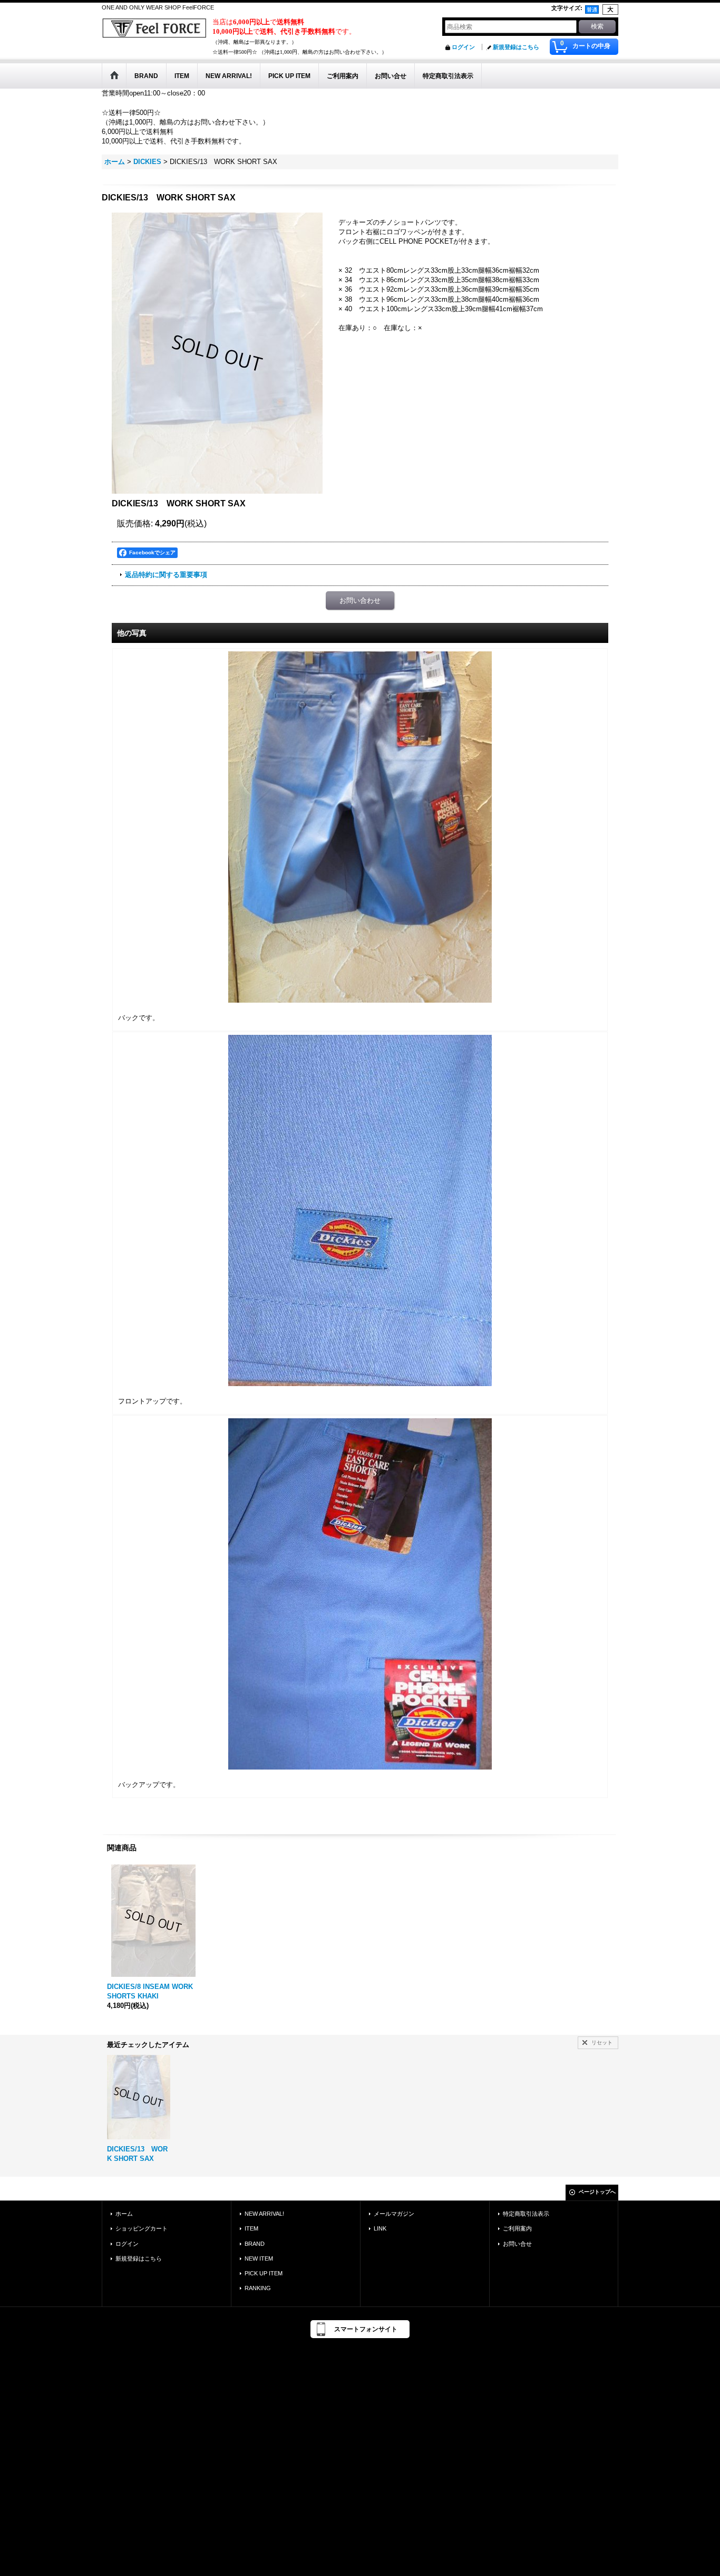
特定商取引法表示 (526, 2214)
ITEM (251, 2228)
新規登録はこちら (516, 47)
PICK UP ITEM (264, 2273)
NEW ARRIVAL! (264, 2214)
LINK (380, 2228)
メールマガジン (394, 2214)
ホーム (124, 2214)
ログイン (463, 47)
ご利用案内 (517, 2228)
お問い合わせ (360, 600)
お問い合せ (517, 2244)
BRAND (255, 2244)
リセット (602, 2042)
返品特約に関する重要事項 (166, 575)
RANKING (258, 2288)
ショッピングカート (142, 2228)
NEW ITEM (259, 2258)
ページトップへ (597, 2192)
